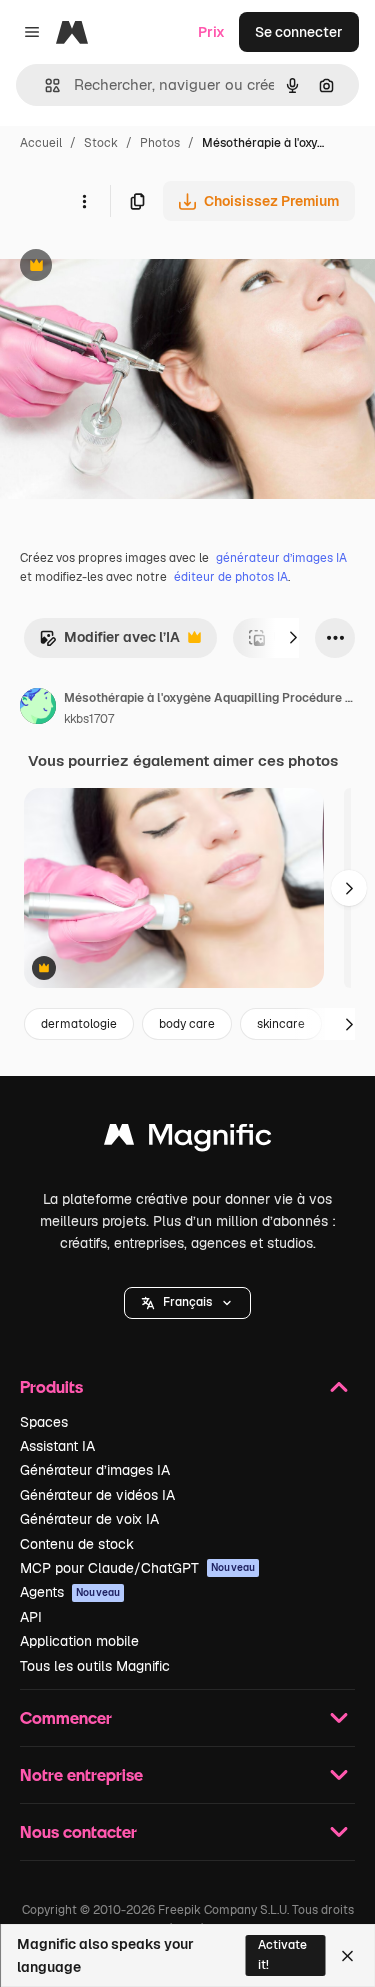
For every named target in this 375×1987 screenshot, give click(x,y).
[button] (187, 1303)
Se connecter (299, 32)
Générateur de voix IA (89, 1519)
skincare (281, 1024)
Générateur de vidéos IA (97, 1495)
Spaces (44, 1422)
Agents (70, 1592)
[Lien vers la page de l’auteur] (38, 709)
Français (187, 1302)
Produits (51, 1386)
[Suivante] (293, 638)
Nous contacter (78, 1831)
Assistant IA (57, 1446)
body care (187, 1024)
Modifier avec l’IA (109, 642)
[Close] (347, 1956)
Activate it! (282, 1954)
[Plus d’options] (84, 201)
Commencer (66, 1717)
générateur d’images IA (281, 558)
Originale (132, 267)
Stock (101, 143)
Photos (160, 143)
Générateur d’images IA (95, 1470)
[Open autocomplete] (44, 85)
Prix (211, 32)
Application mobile (79, 1641)
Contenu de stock (77, 1544)
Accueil (41, 143)
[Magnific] (188, 1139)
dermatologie (79, 1024)
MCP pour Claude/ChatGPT (137, 1568)
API (31, 1617)
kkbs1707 (89, 719)
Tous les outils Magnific (95, 1666)
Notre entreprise (81, 1774)
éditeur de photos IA (231, 577)
